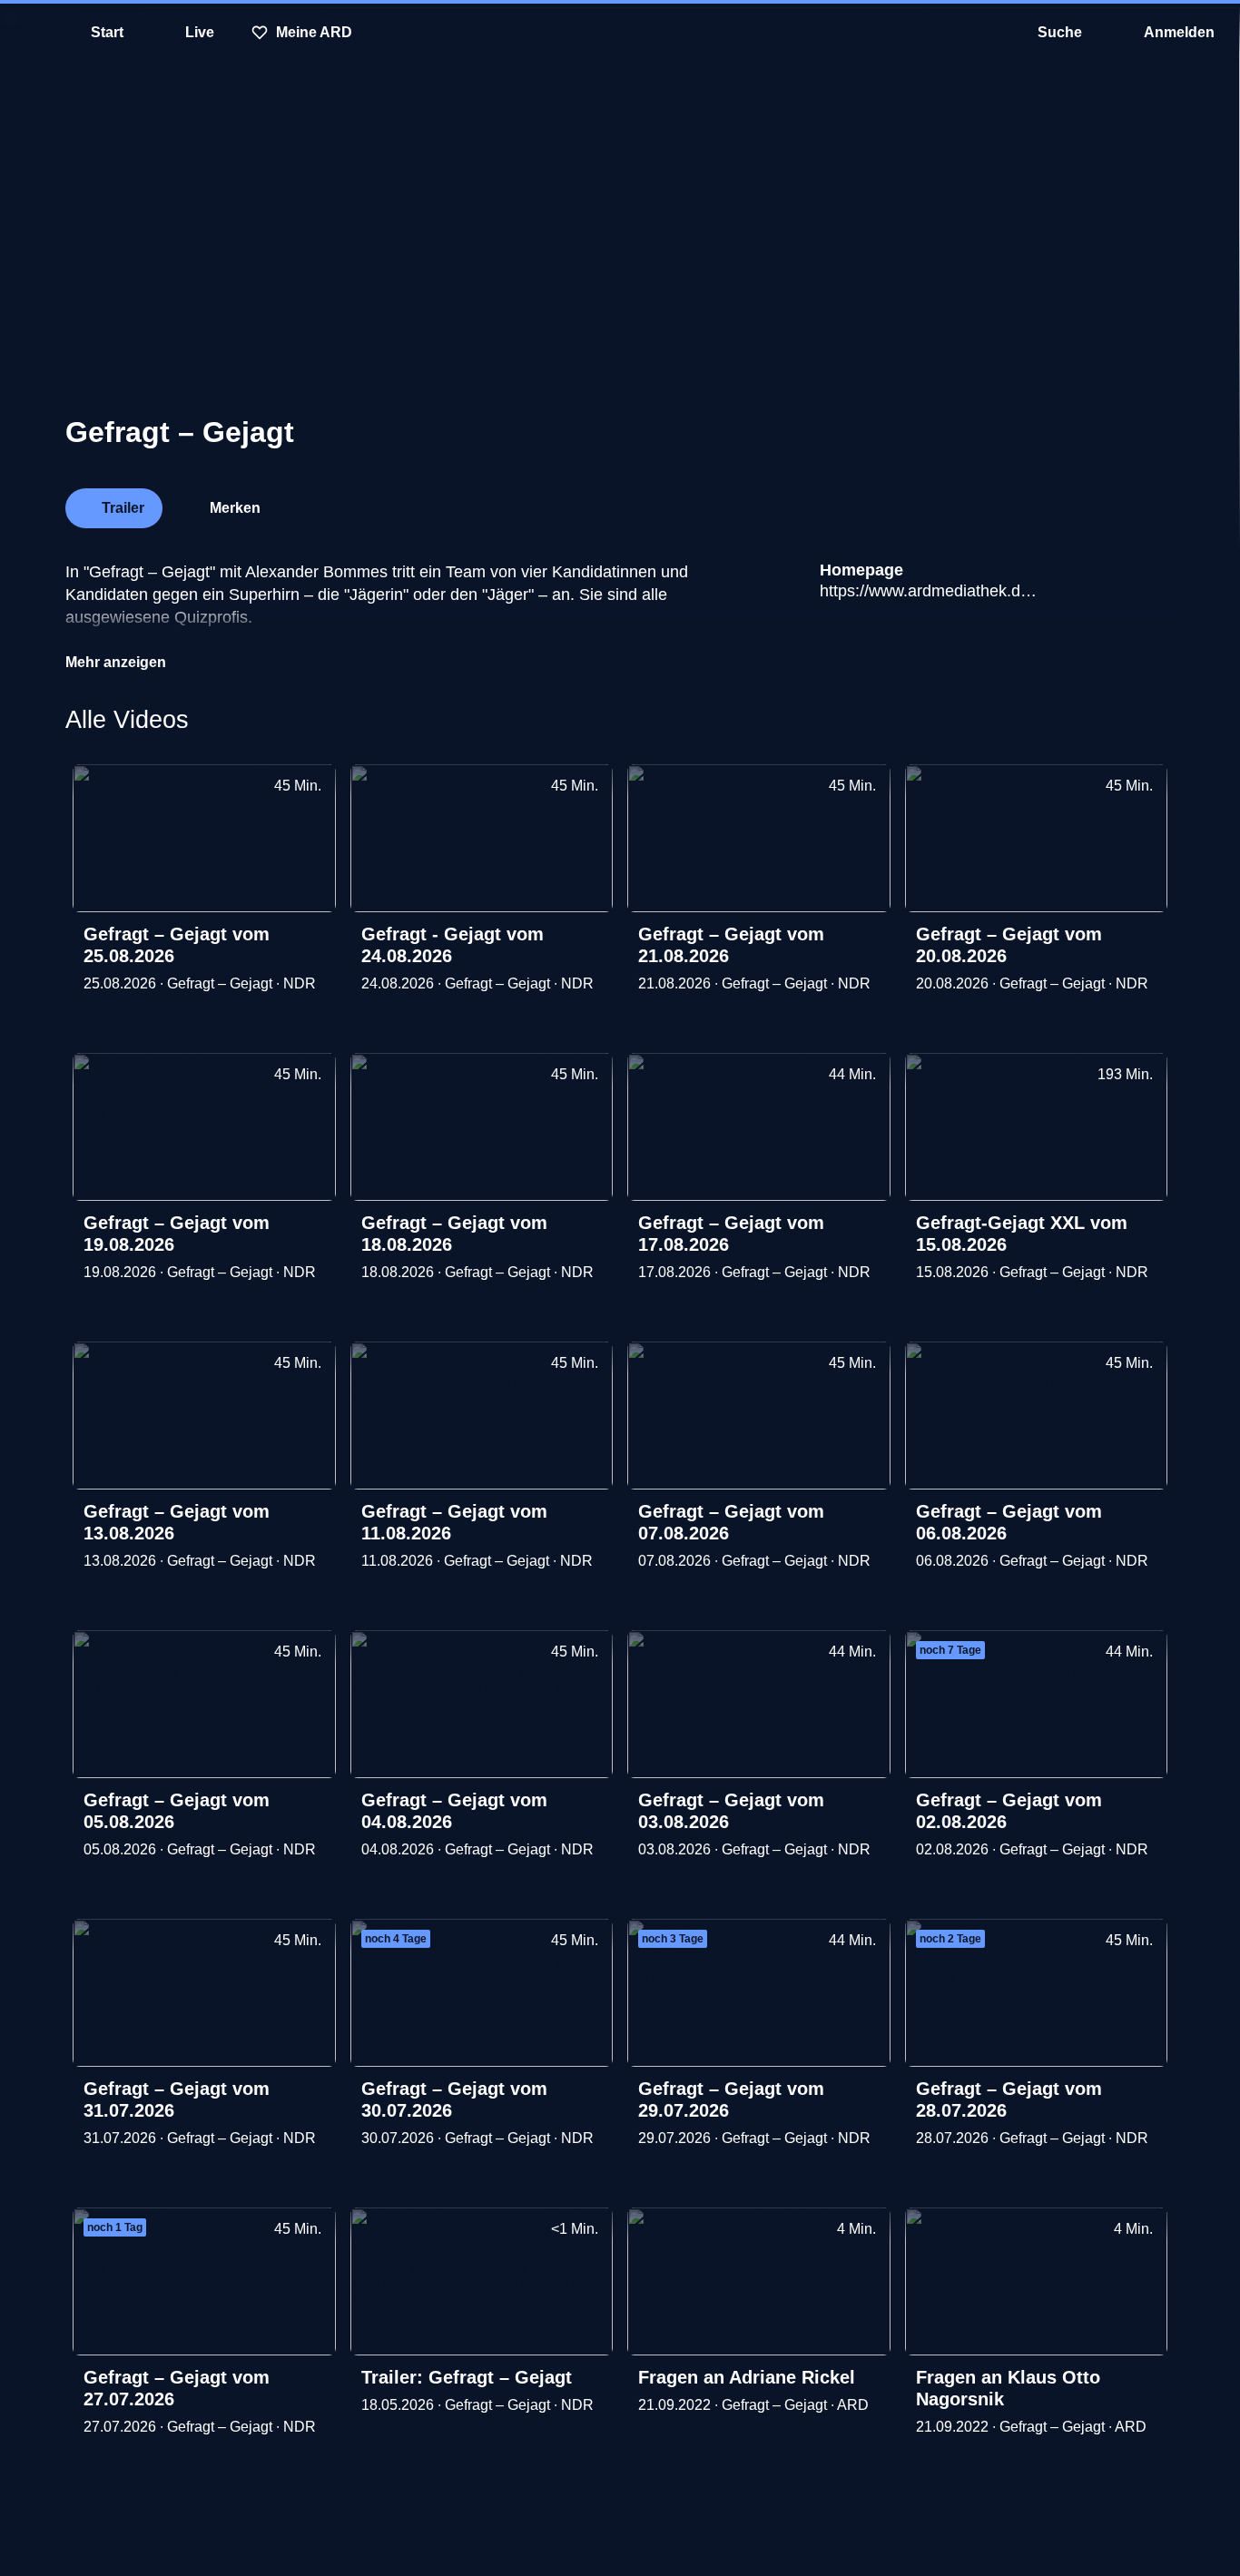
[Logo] (1038, 503)
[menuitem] (27, 33)
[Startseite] (620, 33)
